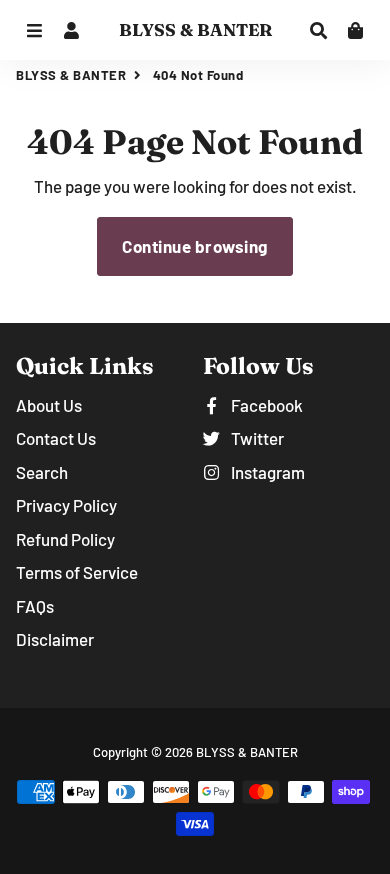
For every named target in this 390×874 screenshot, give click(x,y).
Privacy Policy (66, 505)
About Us (49, 405)
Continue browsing (195, 246)
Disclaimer (55, 639)
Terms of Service (77, 572)
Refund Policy (65, 539)
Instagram (266, 472)
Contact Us (56, 438)
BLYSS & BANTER (71, 75)
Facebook (265, 405)
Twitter (256, 438)
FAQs (35, 606)
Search (42, 472)
